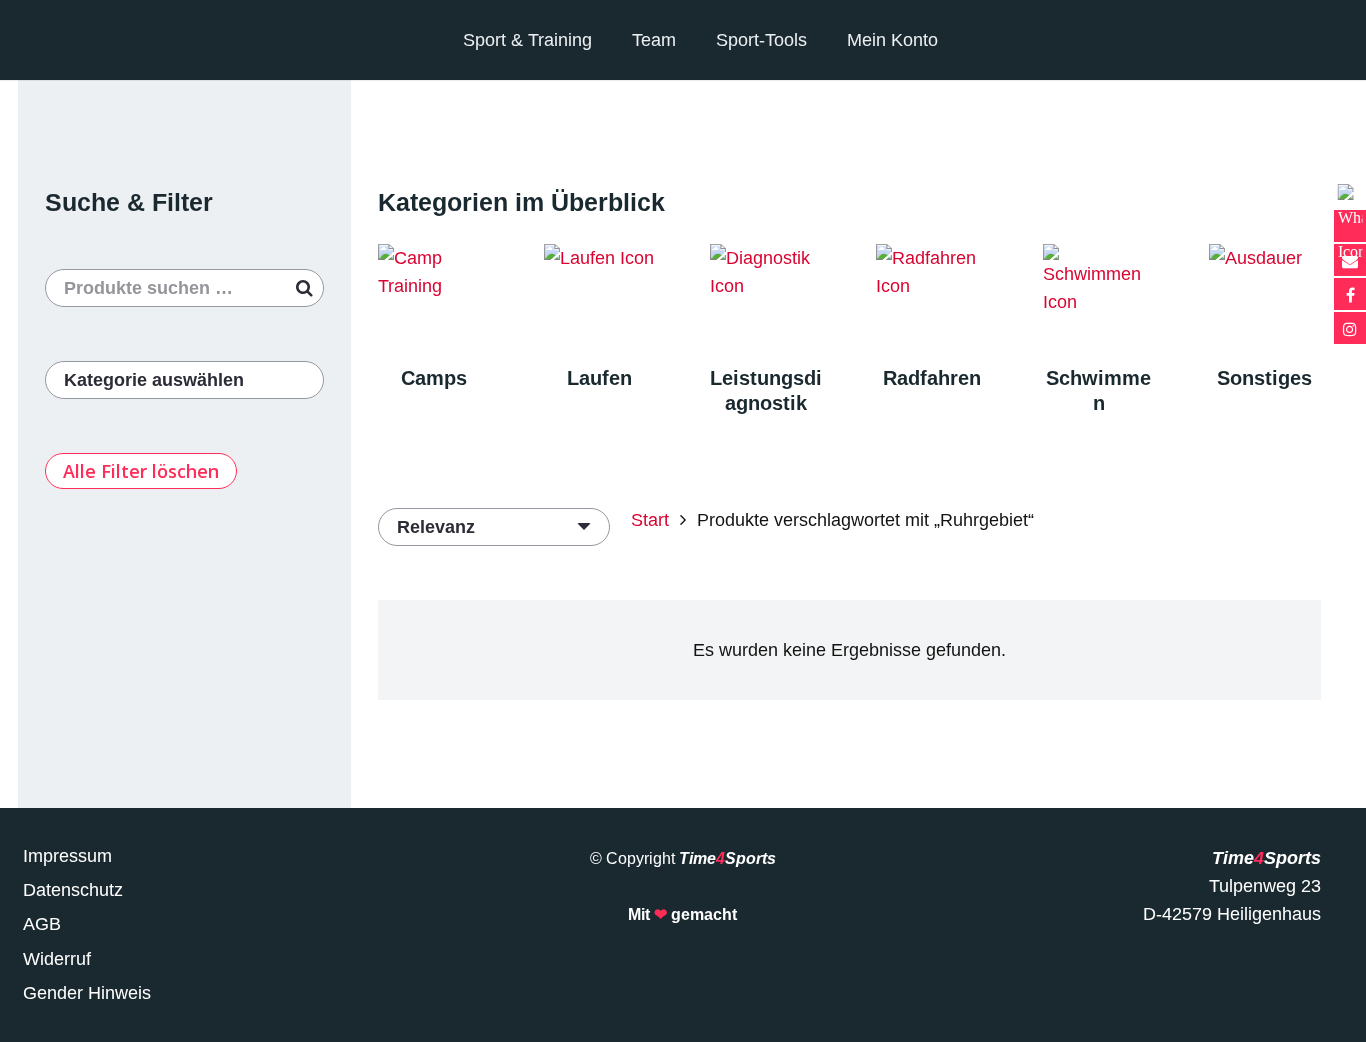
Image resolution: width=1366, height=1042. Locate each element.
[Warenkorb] (1299, 40)
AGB (42, 924)
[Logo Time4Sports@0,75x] (105, 40)
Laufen (599, 378)
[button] (1257, 40)
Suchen (305, 288)
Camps (434, 378)
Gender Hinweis (87, 993)
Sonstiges (1264, 378)
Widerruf (57, 959)
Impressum (67, 856)
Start (650, 520)
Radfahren (932, 378)
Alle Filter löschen (141, 471)
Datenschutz (73, 890)
